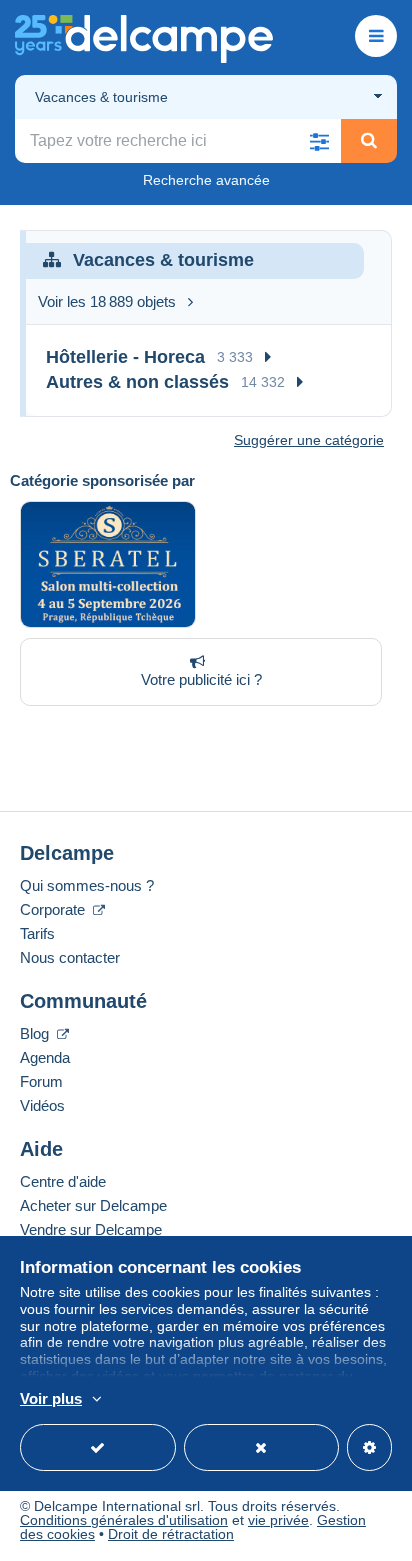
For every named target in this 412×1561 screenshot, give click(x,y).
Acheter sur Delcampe (93, 1205)
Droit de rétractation (171, 1534)
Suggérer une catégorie (309, 440)
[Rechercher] (369, 141)
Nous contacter (70, 957)
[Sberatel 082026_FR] (108, 564)
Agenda (45, 1057)
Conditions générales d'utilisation (124, 1520)
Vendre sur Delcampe (91, 1229)
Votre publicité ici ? (201, 679)
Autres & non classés (137, 382)
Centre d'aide (63, 1181)
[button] (319, 141)
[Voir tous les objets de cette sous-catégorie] (268, 357)
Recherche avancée (206, 180)
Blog (36, 1033)
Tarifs (37, 933)
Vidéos (42, 1105)
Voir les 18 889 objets (107, 301)
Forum (41, 1081)
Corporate (54, 909)
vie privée (278, 1520)
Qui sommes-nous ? (87, 885)
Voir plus (51, 1398)
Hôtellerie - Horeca (125, 357)
